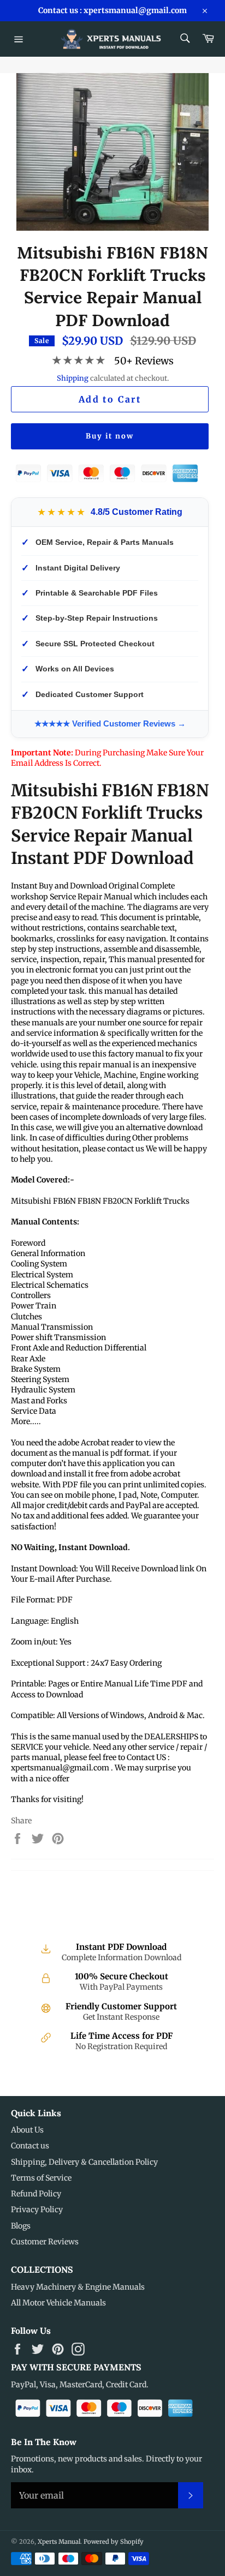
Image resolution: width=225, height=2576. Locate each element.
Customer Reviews (45, 2242)
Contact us (30, 2146)
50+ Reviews (144, 361)
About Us (27, 2130)
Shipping (73, 378)
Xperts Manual (59, 2542)
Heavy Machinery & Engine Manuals (78, 2287)
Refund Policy (36, 2194)
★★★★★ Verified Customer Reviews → (110, 723)
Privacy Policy (37, 2209)
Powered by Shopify (114, 2542)
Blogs (21, 2226)
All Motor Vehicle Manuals (58, 2303)
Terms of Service (41, 2178)
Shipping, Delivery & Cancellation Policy (84, 2162)
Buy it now (110, 436)
